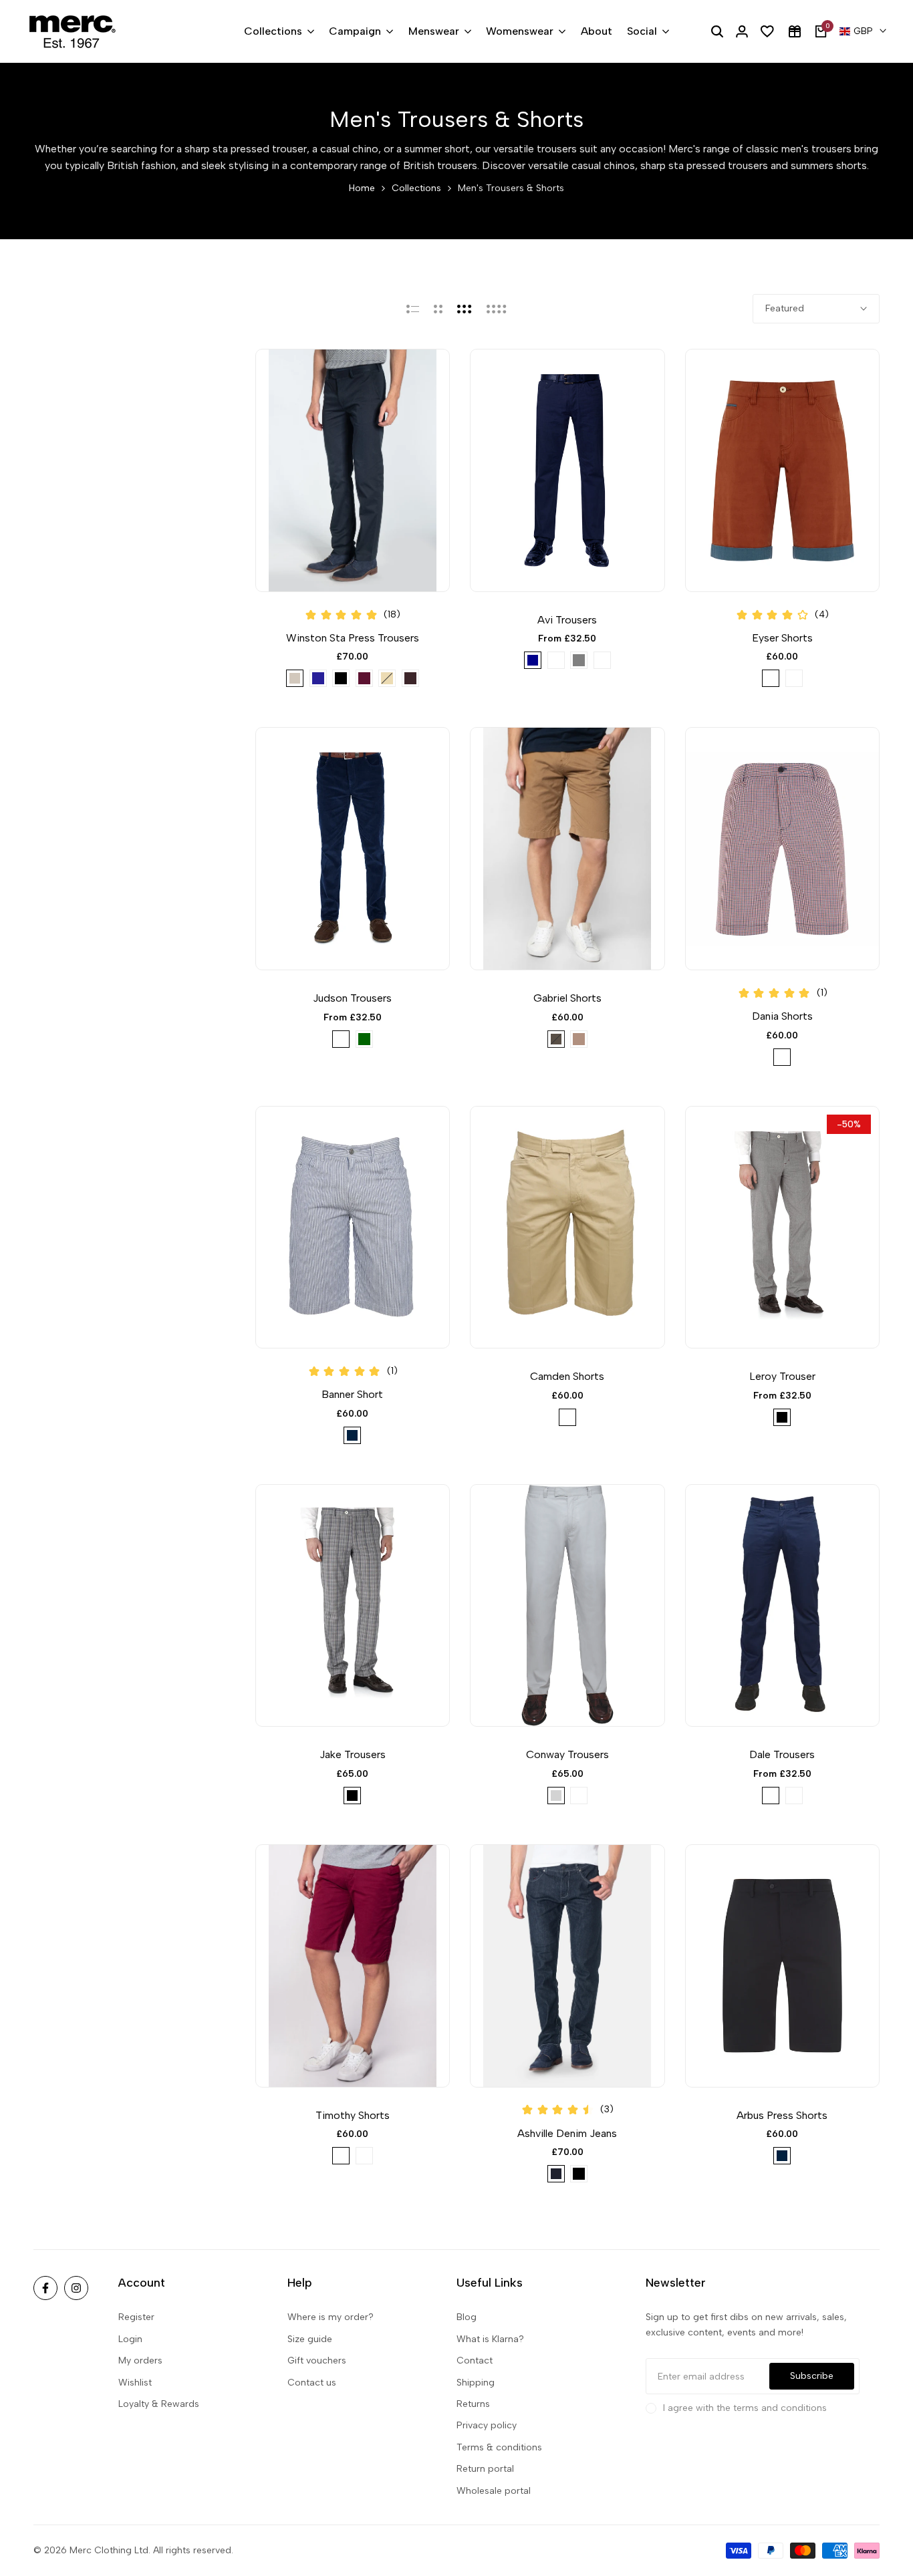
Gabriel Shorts (567, 998)
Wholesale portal (494, 2491)
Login (130, 2339)
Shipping (476, 2383)
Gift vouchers (317, 2360)
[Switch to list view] (413, 309)
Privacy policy (487, 2425)
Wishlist (135, 2383)
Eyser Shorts (782, 638)
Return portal (485, 2469)
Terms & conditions (499, 2447)
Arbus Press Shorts (782, 2115)
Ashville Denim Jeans (567, 2133)
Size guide (310, 2339)
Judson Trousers (352, 998)
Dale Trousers (782, 1754)
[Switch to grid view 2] (438, 309)
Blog (467, 2317)
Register (136, 2317)
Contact (475, 2360)
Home (362, 188)
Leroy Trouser (782, 1376)
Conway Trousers (567, 1754)
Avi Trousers (567, 620)
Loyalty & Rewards (159, 2404)
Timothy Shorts (353, 2115)
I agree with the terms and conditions (745, 2408)
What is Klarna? (490, 2339)
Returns (473, 2404)
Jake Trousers (353, 1754)
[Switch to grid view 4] (497, 309)
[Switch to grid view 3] (465, 309)
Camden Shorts (567, 1376)
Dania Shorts (782, 1016)
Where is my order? (331, 2317)
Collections (416, 188)
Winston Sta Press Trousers (353, 638)
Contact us (312, 2383)
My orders (140, 2360)
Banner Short (352, 1394)
